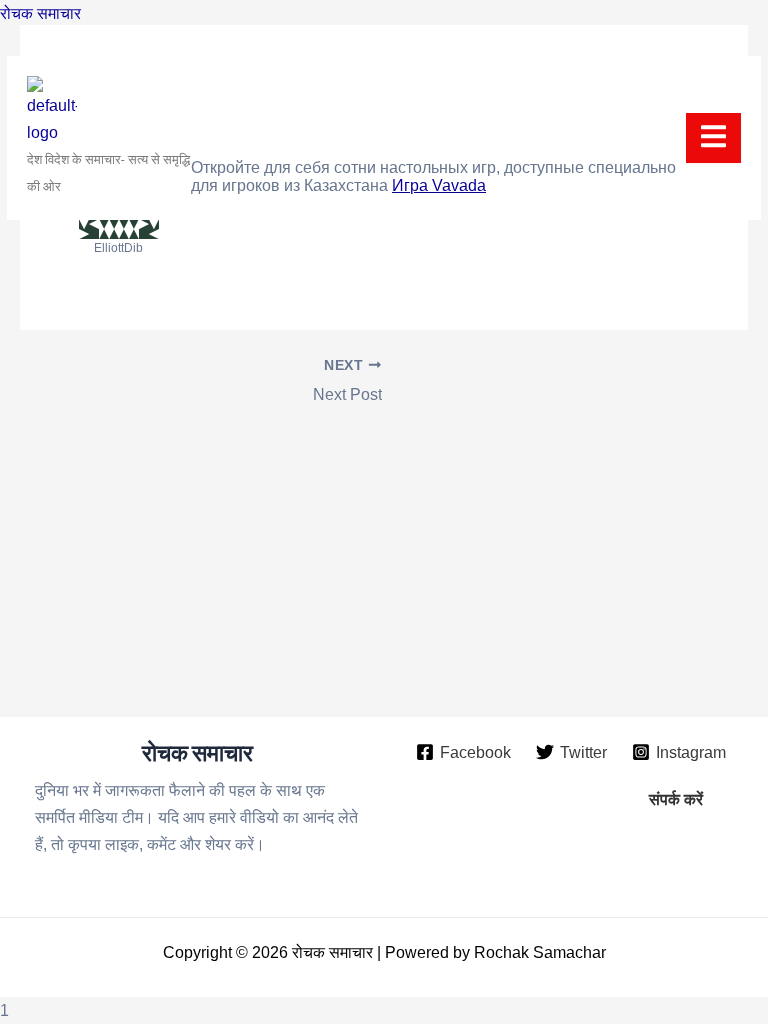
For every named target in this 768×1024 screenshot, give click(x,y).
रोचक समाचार (40, 13)
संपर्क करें (676, 799)
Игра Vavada (439, 185)
